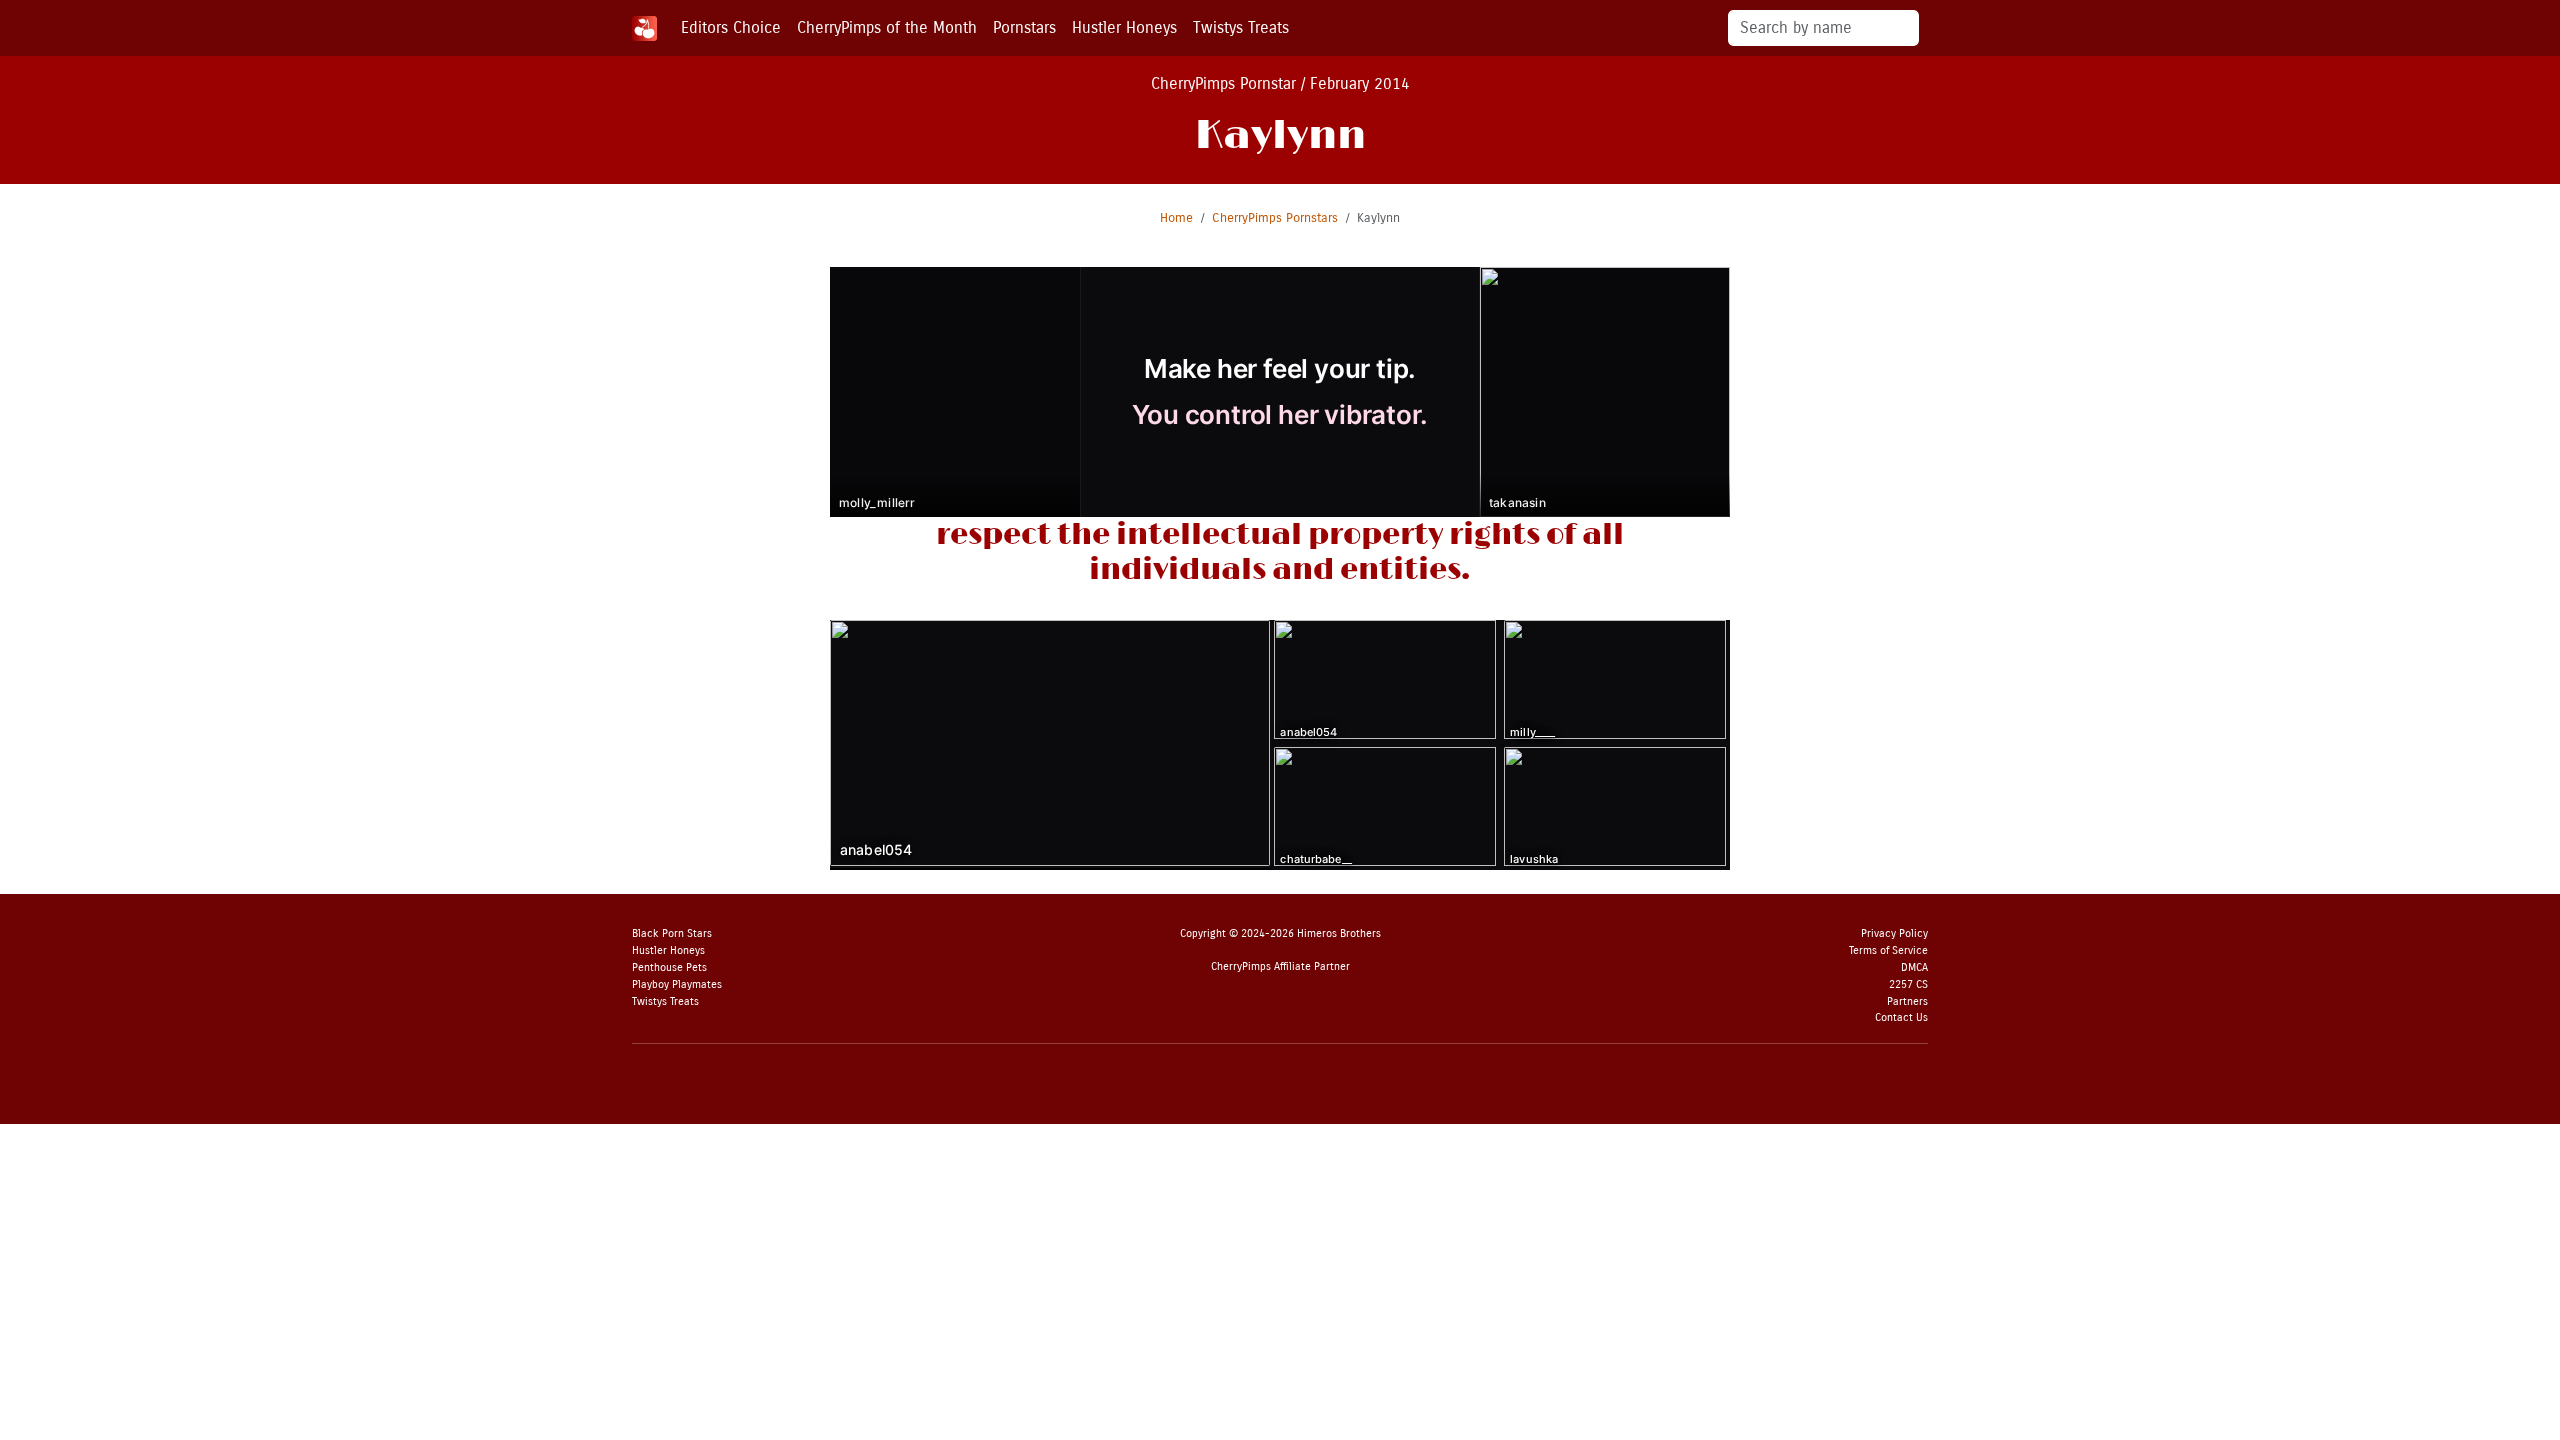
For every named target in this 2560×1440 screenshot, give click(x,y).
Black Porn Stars (672, 933)
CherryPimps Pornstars (1275, 217)
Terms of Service (1888, 950)
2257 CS (1908, 984)
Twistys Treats (1241, 27)
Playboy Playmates (677, 984)
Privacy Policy (1894, 933)
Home (1176, 217)
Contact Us (1901, 1017)
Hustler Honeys (1124, 27)
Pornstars (1024, 27)
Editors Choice (731, 27)
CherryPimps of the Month (887, 27)
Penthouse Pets (669, 967)
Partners (1907, 1001)
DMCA (1914, 967)
